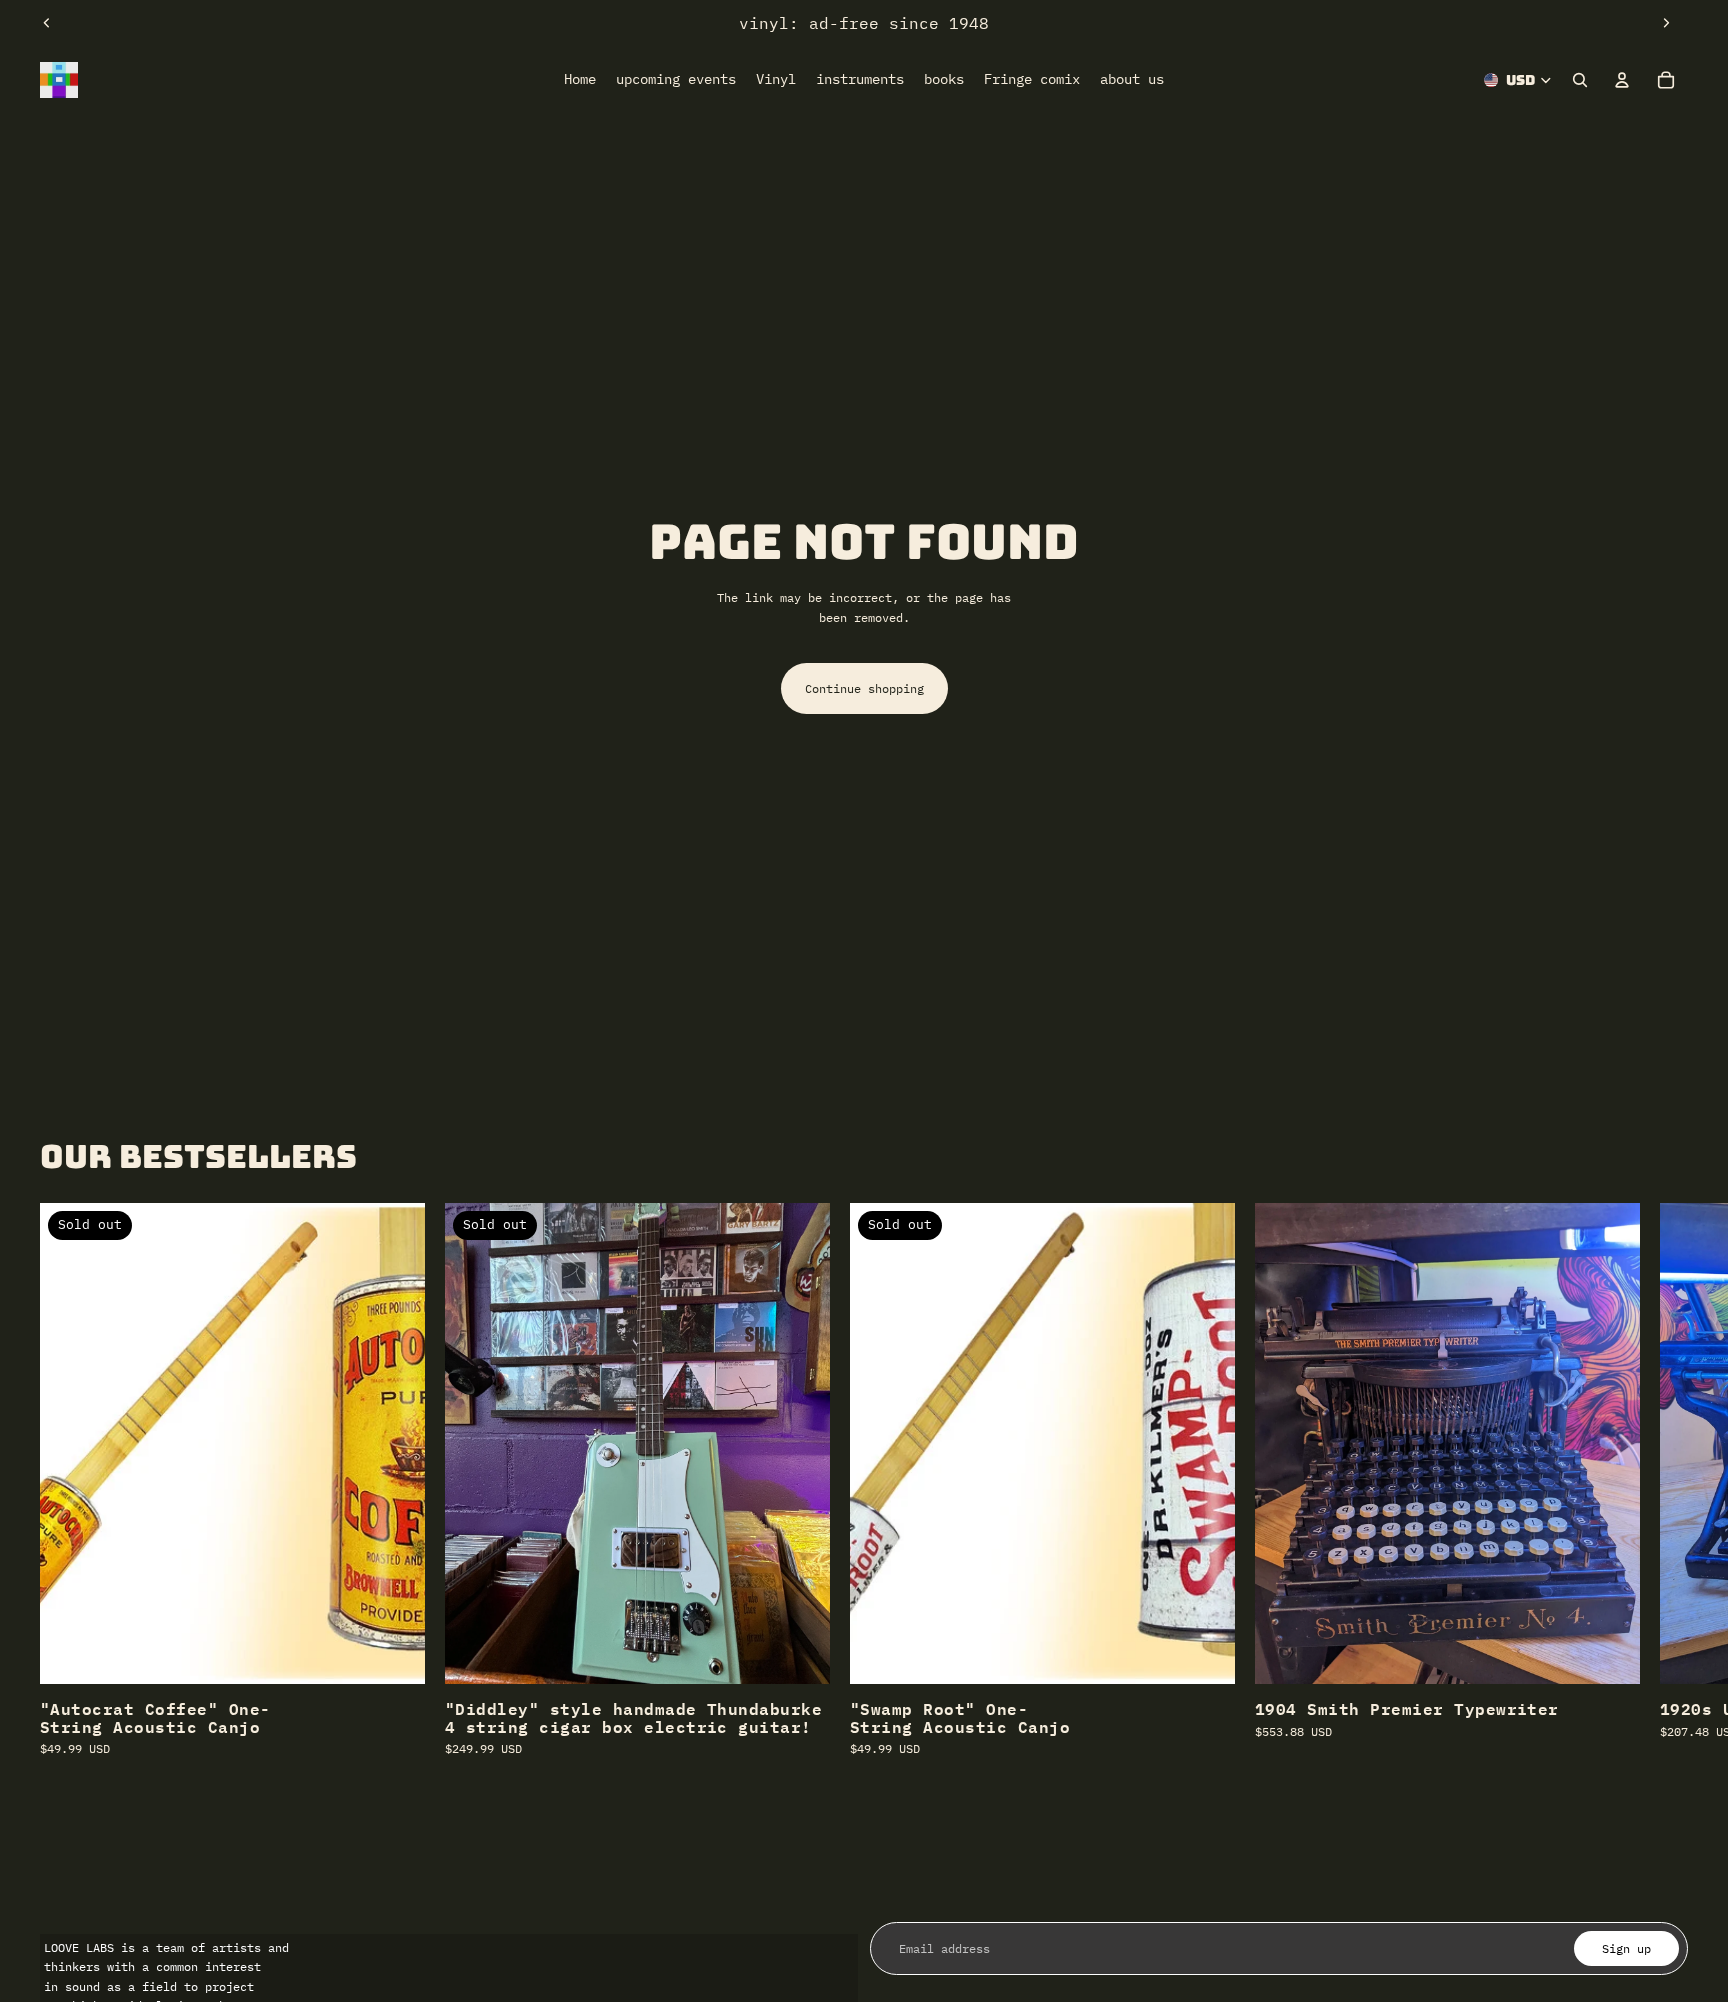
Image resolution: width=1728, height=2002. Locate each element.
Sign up (1626, 1948)
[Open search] (1580, 80)
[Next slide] (1666, 23)
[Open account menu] (1622, 80)
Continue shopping (864, 688)
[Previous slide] (47, 23)
